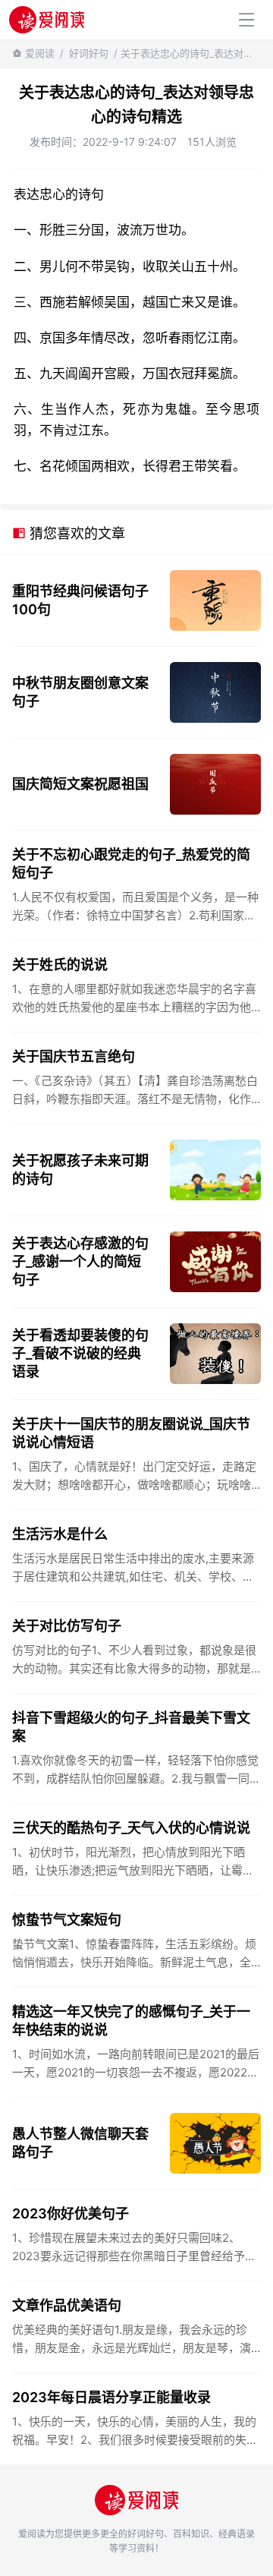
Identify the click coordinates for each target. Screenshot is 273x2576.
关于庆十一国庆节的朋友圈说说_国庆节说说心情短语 (131, 1433)
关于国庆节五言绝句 (74, 1056)
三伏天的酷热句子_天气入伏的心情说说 (131, 1828)
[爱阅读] (47, 19)
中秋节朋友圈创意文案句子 (80, 692)
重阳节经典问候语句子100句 (80, 600)
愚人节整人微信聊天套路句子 (80, 2143)
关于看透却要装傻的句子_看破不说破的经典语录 (80, 1353)
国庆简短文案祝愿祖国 (80, 784)
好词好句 (89, 53)
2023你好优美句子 (71, 2213)
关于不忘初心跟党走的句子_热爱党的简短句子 (131, 864)
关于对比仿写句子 (67, 1626)
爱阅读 (40, 53)
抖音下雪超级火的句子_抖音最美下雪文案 (131, 1727)
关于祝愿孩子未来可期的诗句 (80, 1170)
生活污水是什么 (60, 1534)
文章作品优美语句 (67, 2305)
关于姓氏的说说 (60, 965)
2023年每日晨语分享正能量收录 (111, 2397)
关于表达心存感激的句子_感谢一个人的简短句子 (80, 1261)
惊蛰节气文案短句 (67, 1920)
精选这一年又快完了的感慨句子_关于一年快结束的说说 (131, 2021)
